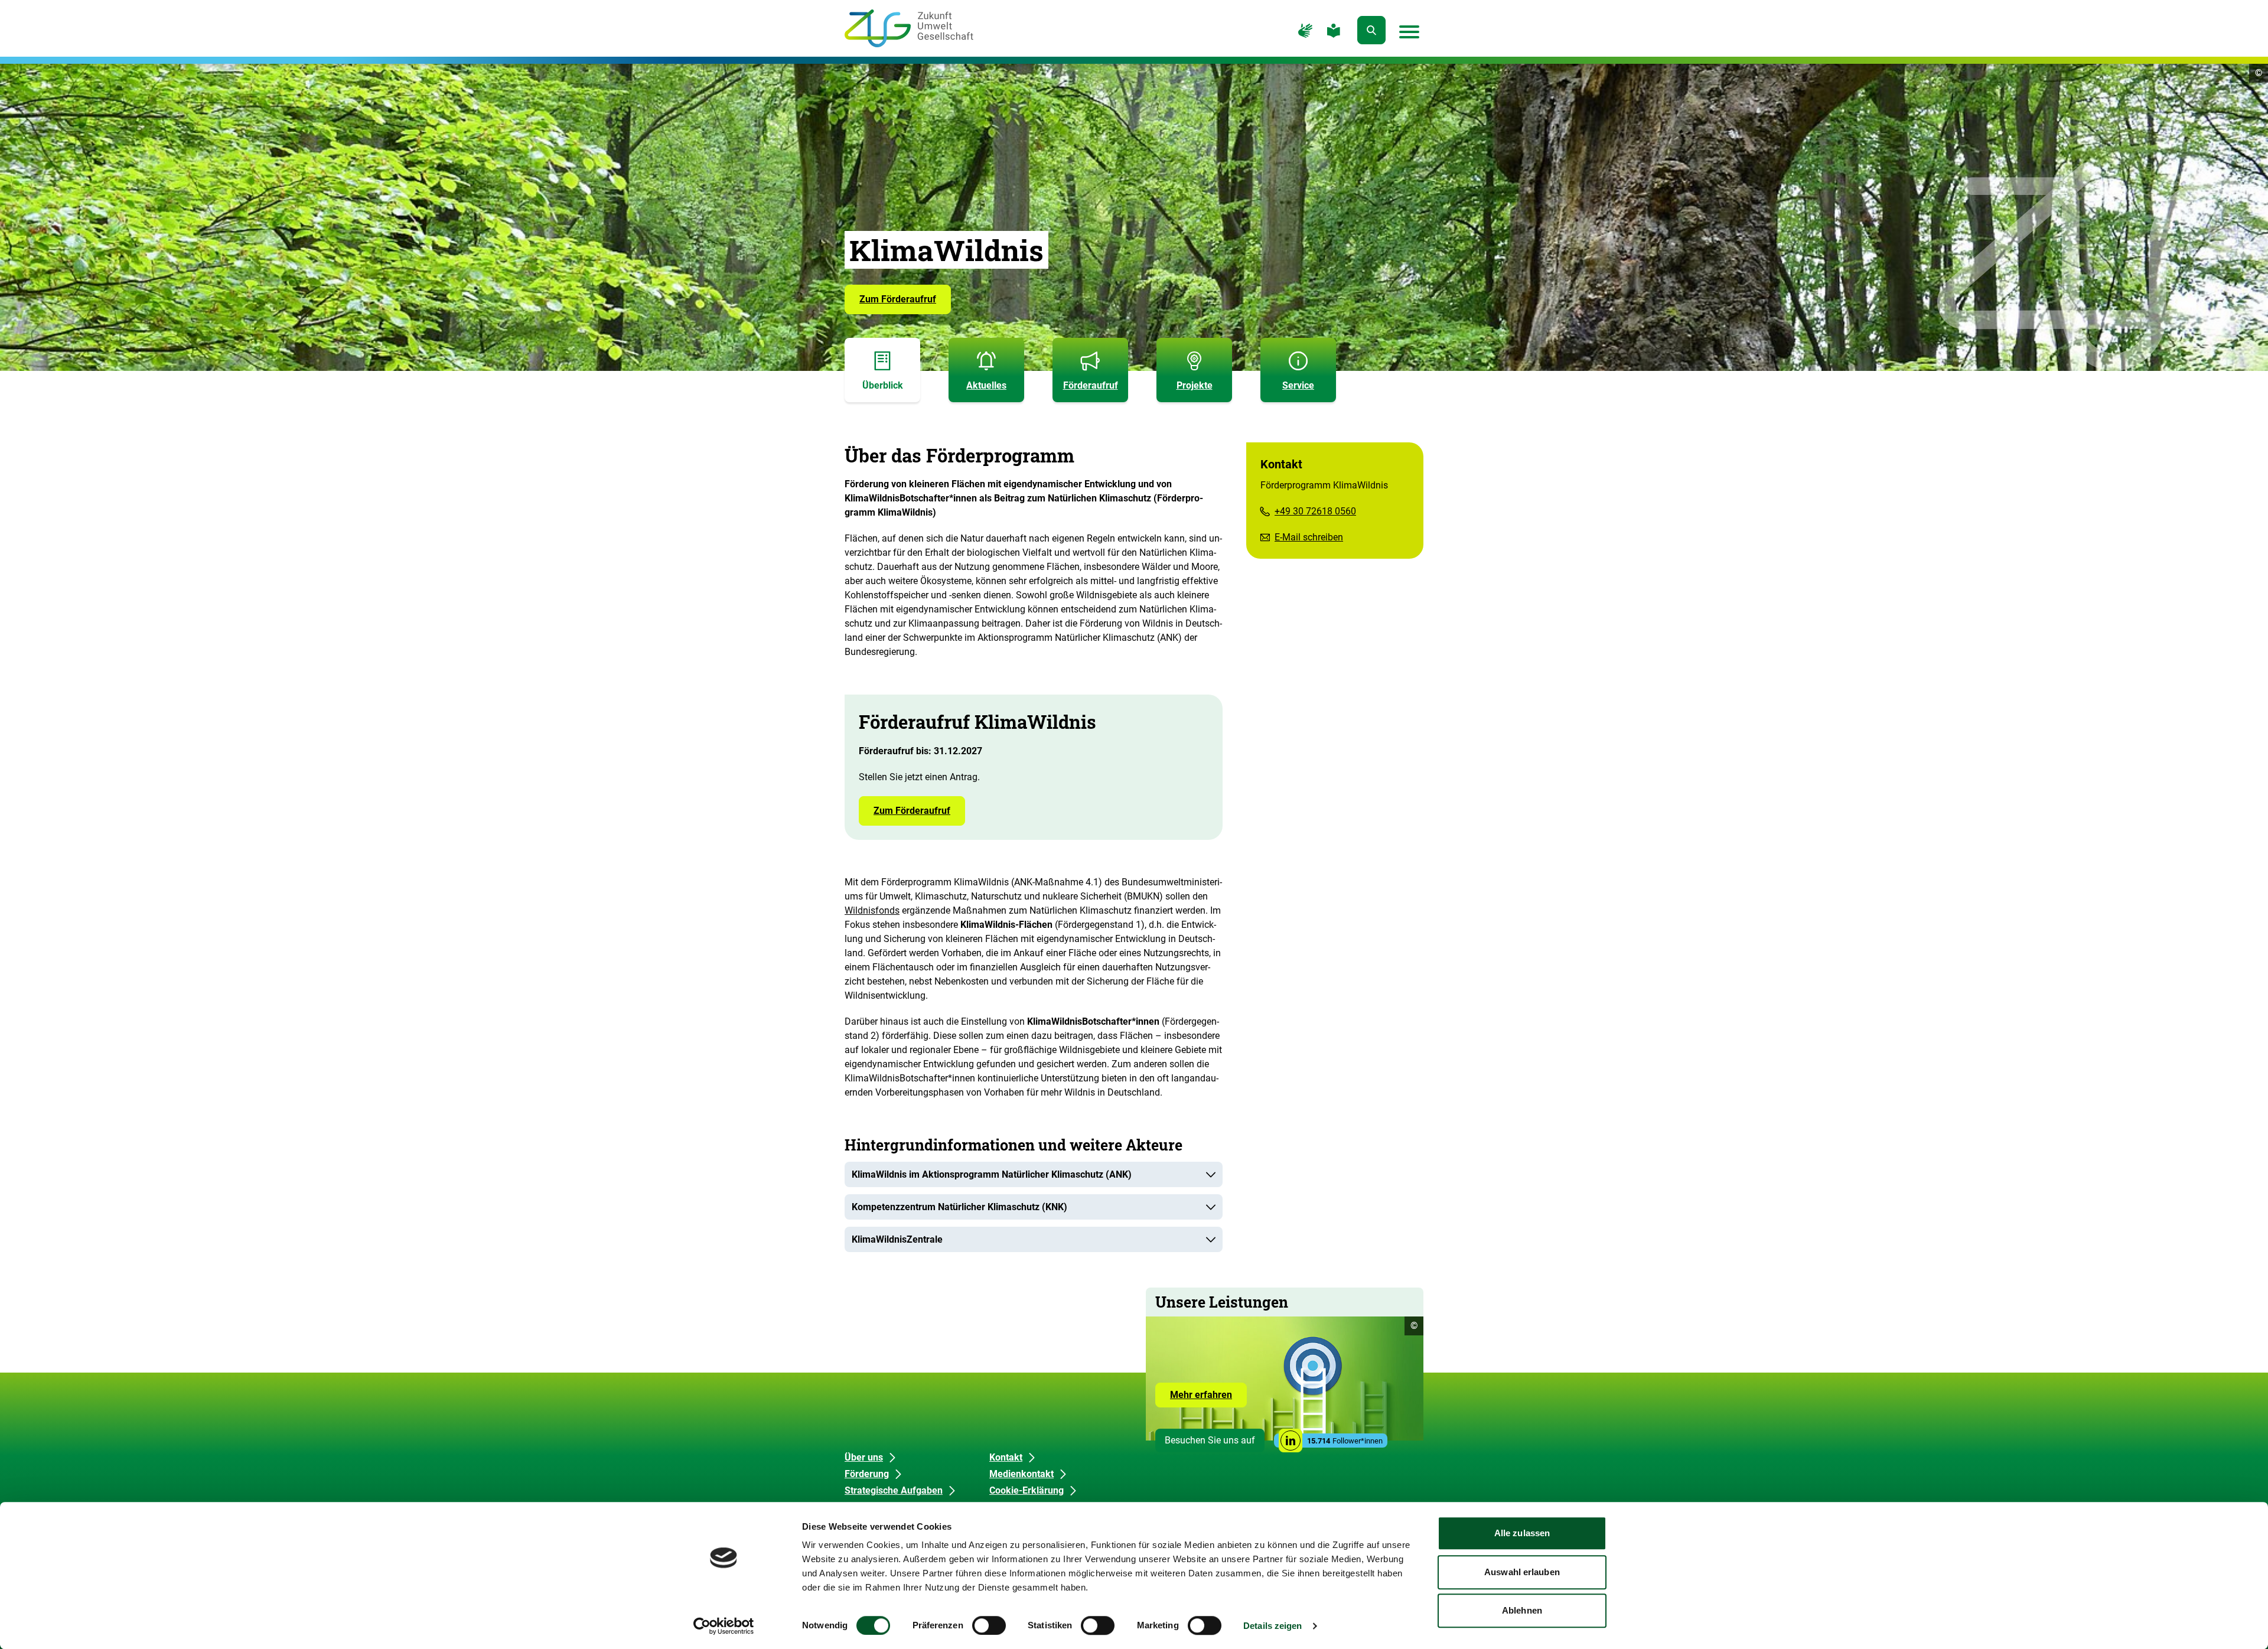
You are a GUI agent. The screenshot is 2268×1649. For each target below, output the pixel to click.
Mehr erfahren (1208, 1398)
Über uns (864, 1457)
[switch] (989, 1625)
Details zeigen (1273, 1626)
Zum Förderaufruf (898, 299)
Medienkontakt (1021, 1474)
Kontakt (1006, 1457)
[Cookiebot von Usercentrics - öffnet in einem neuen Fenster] (724, 1626)
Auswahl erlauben (1522, 1572)
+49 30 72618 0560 (1315, 511)
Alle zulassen (1522, 1533)
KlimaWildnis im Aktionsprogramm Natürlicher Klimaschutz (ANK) (992, 1174)
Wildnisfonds (872, 910)
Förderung (867, 1474)
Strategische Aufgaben (894, 1490)
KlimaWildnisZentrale (897, 1239)
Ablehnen (1522, 1610)
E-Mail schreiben (1309, 537)
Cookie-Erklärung (1027, 1490)
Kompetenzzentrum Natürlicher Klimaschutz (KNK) (959, 1207)
